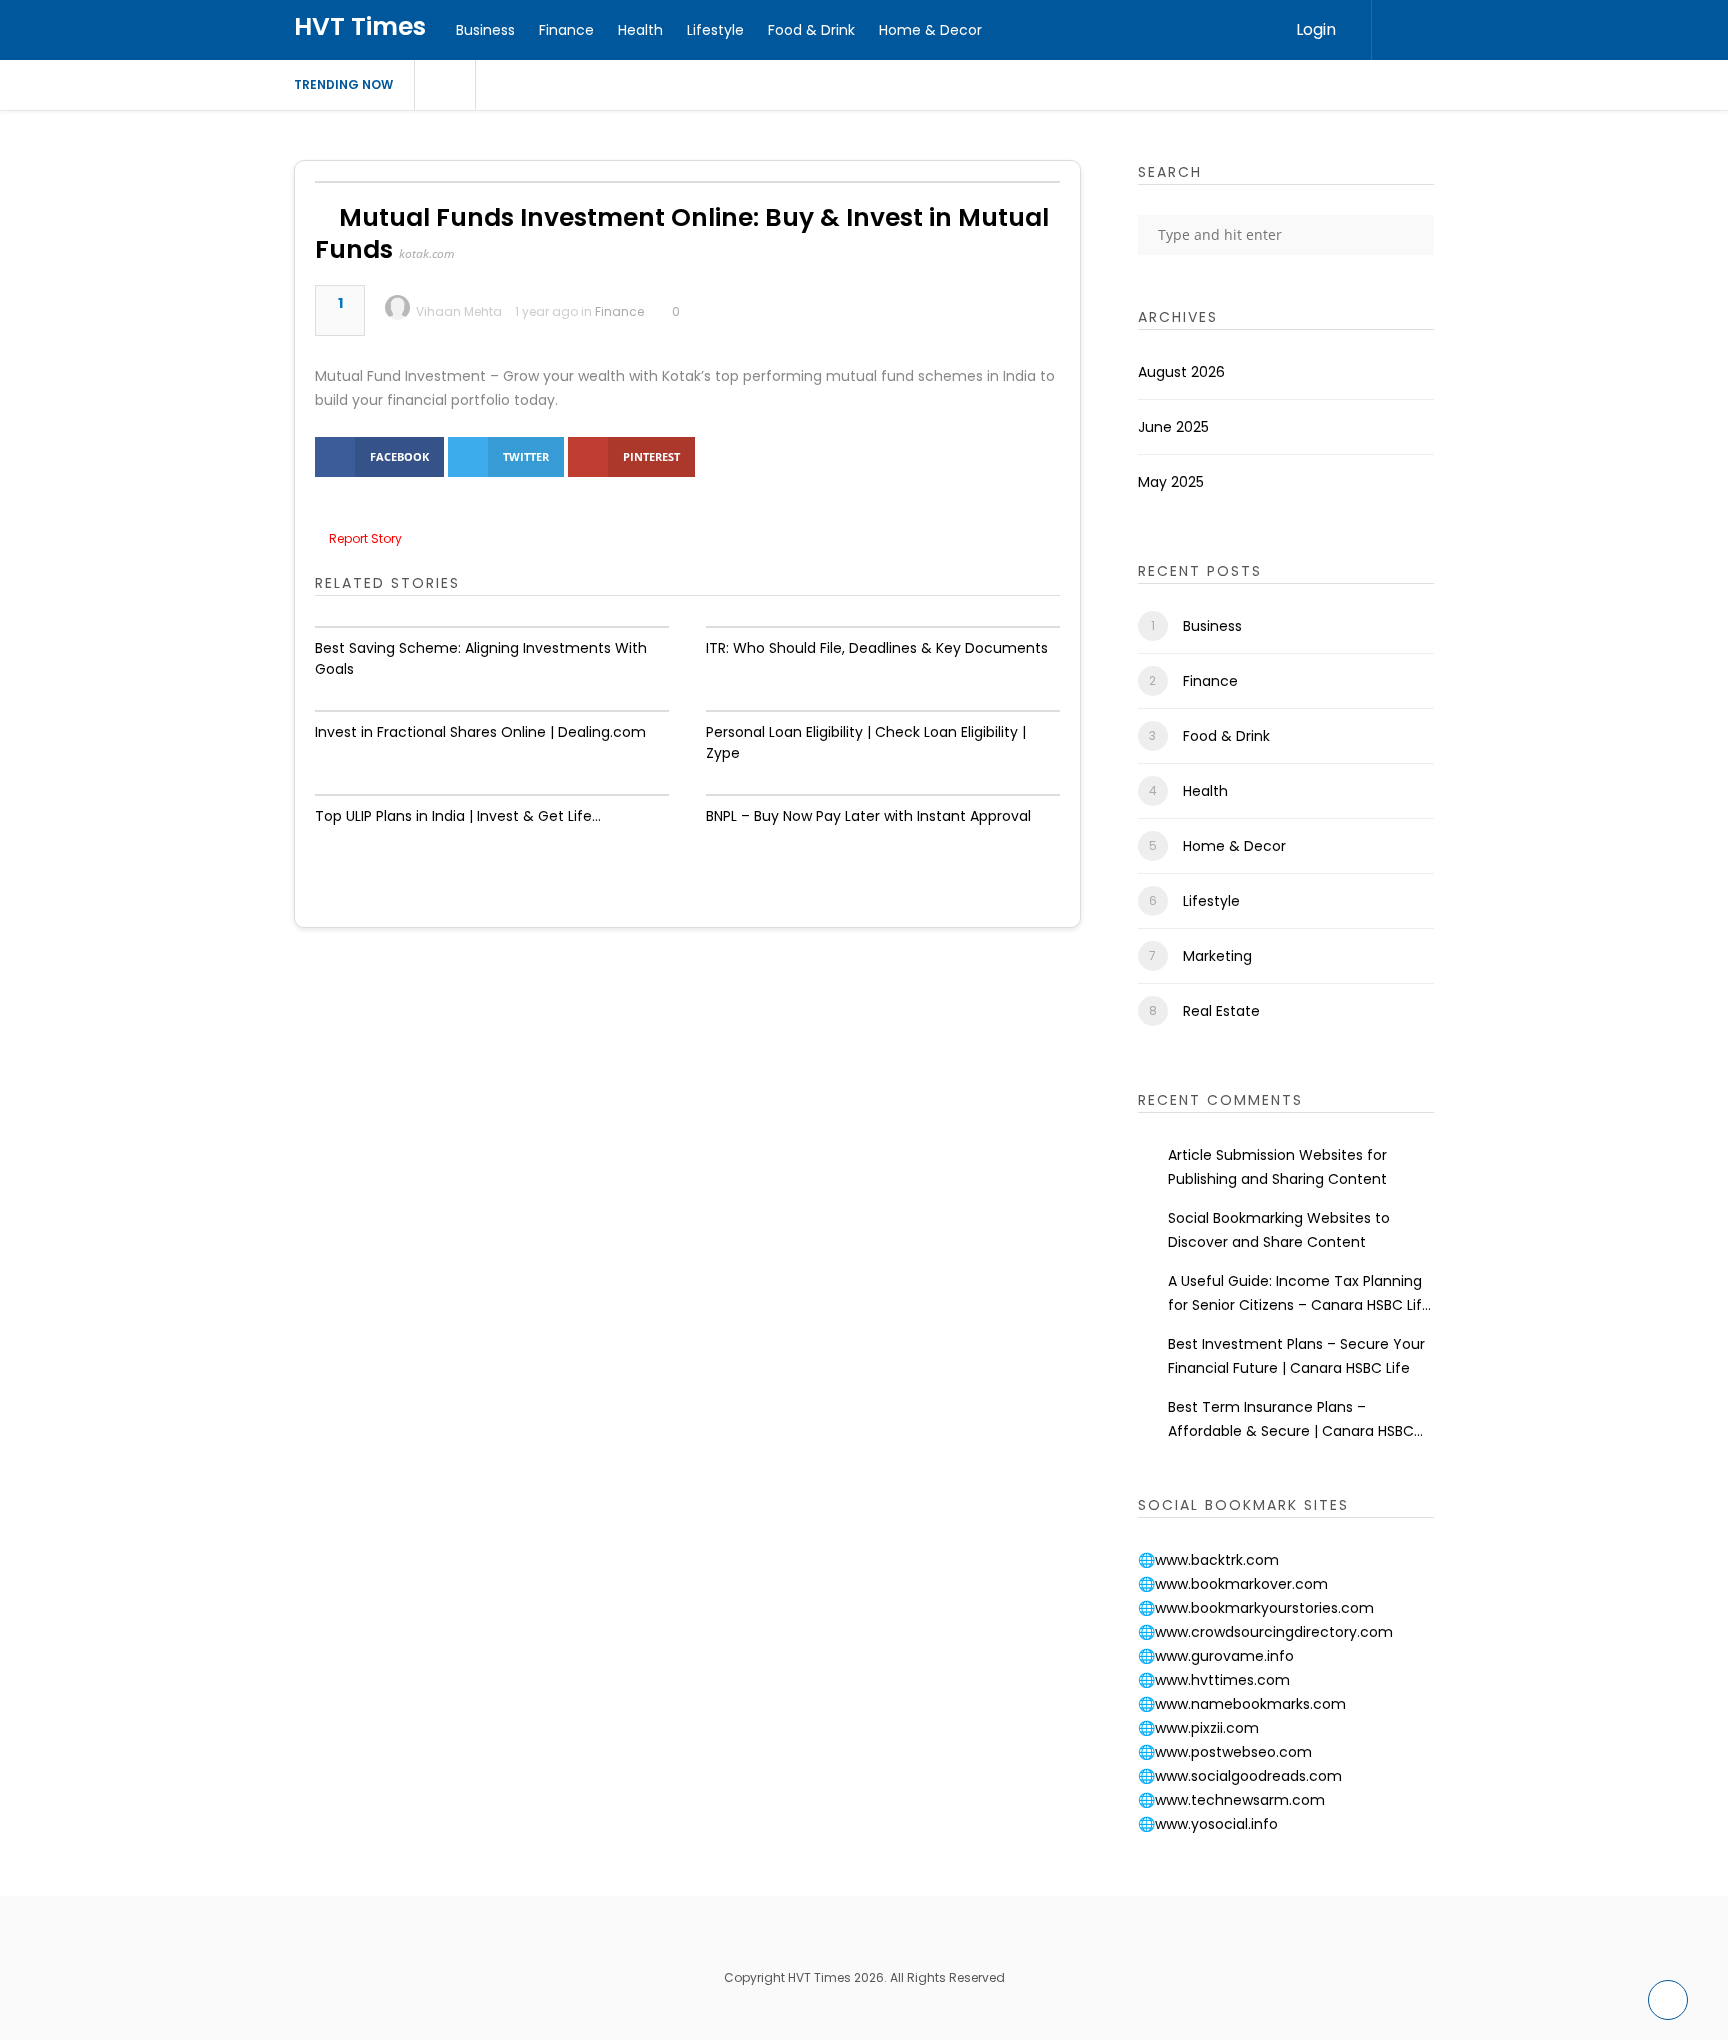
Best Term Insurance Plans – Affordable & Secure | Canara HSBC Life (1291, 1420)
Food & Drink (811, 30)
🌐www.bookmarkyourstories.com (1256, 1608)
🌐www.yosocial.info (1208, 1824)
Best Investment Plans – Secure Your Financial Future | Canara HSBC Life (1296, 1356)
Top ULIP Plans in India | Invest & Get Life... (458, 816)
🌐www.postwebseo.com (1225, 1752)
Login (1316, 29)
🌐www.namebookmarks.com (1242, 1704)
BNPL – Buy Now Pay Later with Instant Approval (868, 816)
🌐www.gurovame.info (1216, 1656)
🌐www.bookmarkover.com (1233, 1584)
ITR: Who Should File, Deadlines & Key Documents (877, 648)
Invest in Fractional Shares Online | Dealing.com (480, 732)
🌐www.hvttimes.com (1214, 1680)
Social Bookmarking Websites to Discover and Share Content (1279, 1230)
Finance (566, 30)
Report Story (365, 538)
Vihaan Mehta (459, 311)
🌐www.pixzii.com (1198, 1728)
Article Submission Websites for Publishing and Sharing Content (1277, 1167)
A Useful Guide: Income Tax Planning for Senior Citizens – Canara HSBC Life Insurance (1299, 1294)
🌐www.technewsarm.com (1231, 1800)
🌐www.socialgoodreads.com (1240, 1776)
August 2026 (1181, 372)
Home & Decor (930, 30)
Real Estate (1221, 1011)
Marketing (1217, 956)
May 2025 (1171, 482)
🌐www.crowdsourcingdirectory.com (1265, 1632)
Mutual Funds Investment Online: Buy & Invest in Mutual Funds (682, 233)
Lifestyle (715, 30)
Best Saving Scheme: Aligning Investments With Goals (481, 658)
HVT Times (360, 26)
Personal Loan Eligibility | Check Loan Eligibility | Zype (866, 742)
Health (640, 30)
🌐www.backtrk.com (1208, 1560)
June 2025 (1173, 427)
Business (485, 30)
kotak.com (426, 253)
